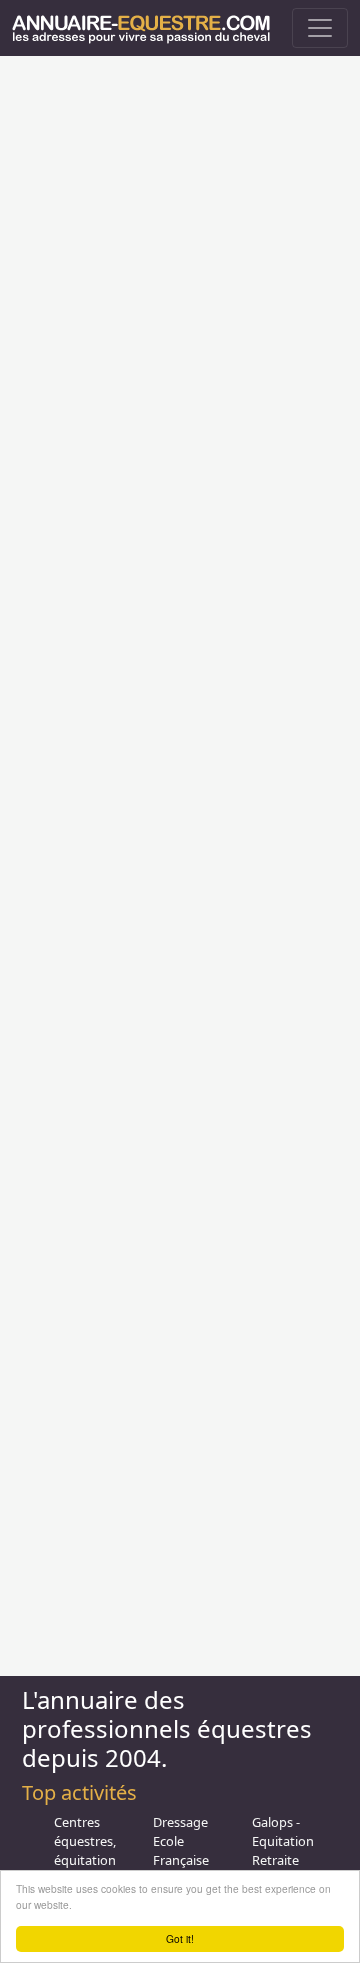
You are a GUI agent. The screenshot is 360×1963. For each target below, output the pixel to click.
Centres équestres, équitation (85, 1841)
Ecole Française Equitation (184, 1860)
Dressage (180, 1822)
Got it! (180, 1938)
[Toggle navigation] (320, 28)
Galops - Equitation (283, 1831)
